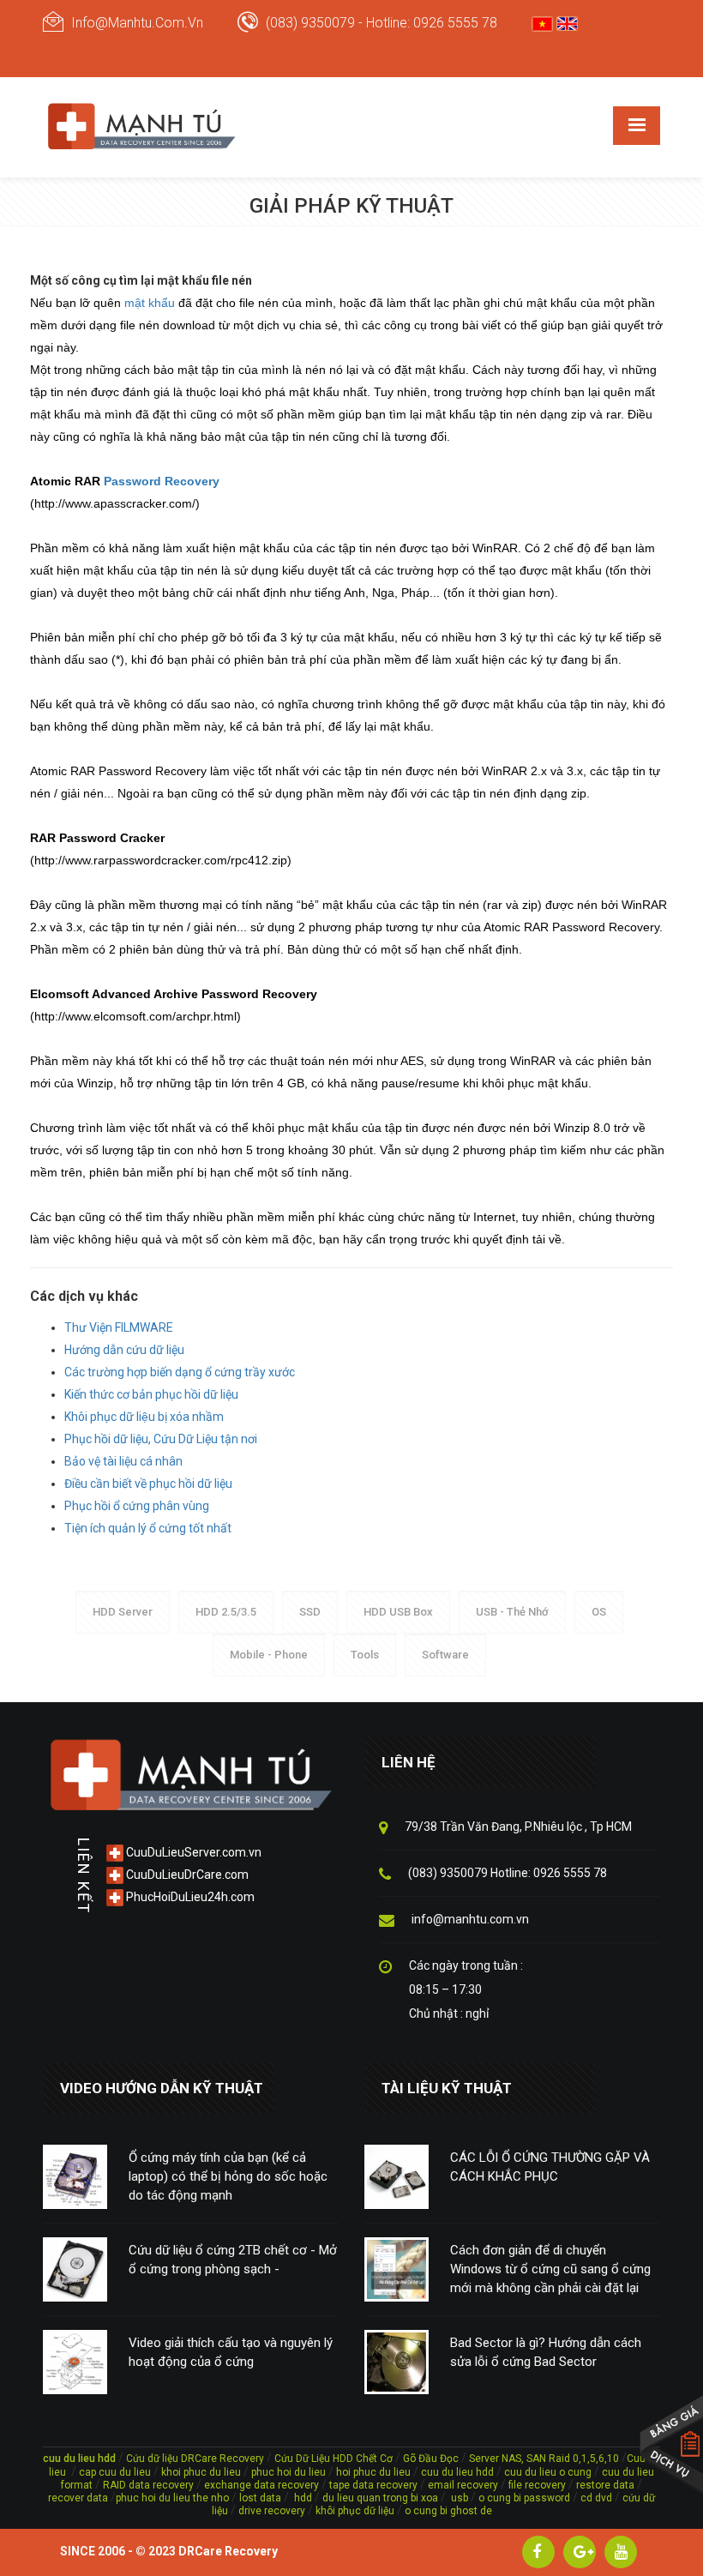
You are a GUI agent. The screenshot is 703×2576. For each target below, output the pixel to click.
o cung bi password (524, 2498)
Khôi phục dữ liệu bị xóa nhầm (144, 1417)
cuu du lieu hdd (457, 2472)
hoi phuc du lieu (373, 2472)
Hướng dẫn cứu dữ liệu (124, 1350)
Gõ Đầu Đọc (431, 2459)
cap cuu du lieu (115, 2472)
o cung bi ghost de (448, 2511)
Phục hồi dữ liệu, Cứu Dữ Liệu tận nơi (161, 1439)
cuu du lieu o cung (549, 2472)
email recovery (463, 2485)
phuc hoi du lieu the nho (172, 2498)
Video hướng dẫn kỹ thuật (162, 2088)
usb (458, 2498)
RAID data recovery (148, 2485)
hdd (303, 2498)
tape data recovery (373, 2485)
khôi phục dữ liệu (355, 2511)
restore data (604, 2485)
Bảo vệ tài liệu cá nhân (123, 1461)
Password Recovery (162, 481)
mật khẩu (150, 303)
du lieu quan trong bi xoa (380, 2498)
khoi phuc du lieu (201, 2472)
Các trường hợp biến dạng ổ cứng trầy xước (180, 1372)
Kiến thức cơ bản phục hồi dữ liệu (151, 1394)
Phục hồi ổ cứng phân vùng (137, 1506)
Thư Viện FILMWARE (119, 1327)
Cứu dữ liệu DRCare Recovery (195, 2459)
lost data (261, 2498)
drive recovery (272, 2511)
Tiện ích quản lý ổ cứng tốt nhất (148, 1528)
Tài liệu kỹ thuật (447, 2088)
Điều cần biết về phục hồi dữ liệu (148, 1484)
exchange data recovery (261, 2485)
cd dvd (596, 2498)
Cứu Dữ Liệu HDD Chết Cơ (333, 2459)
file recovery (538, 2485)
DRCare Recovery (228, 2551)
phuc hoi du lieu (288, 2472)
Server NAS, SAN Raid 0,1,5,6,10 (544, 2459)
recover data (79, 2498)
